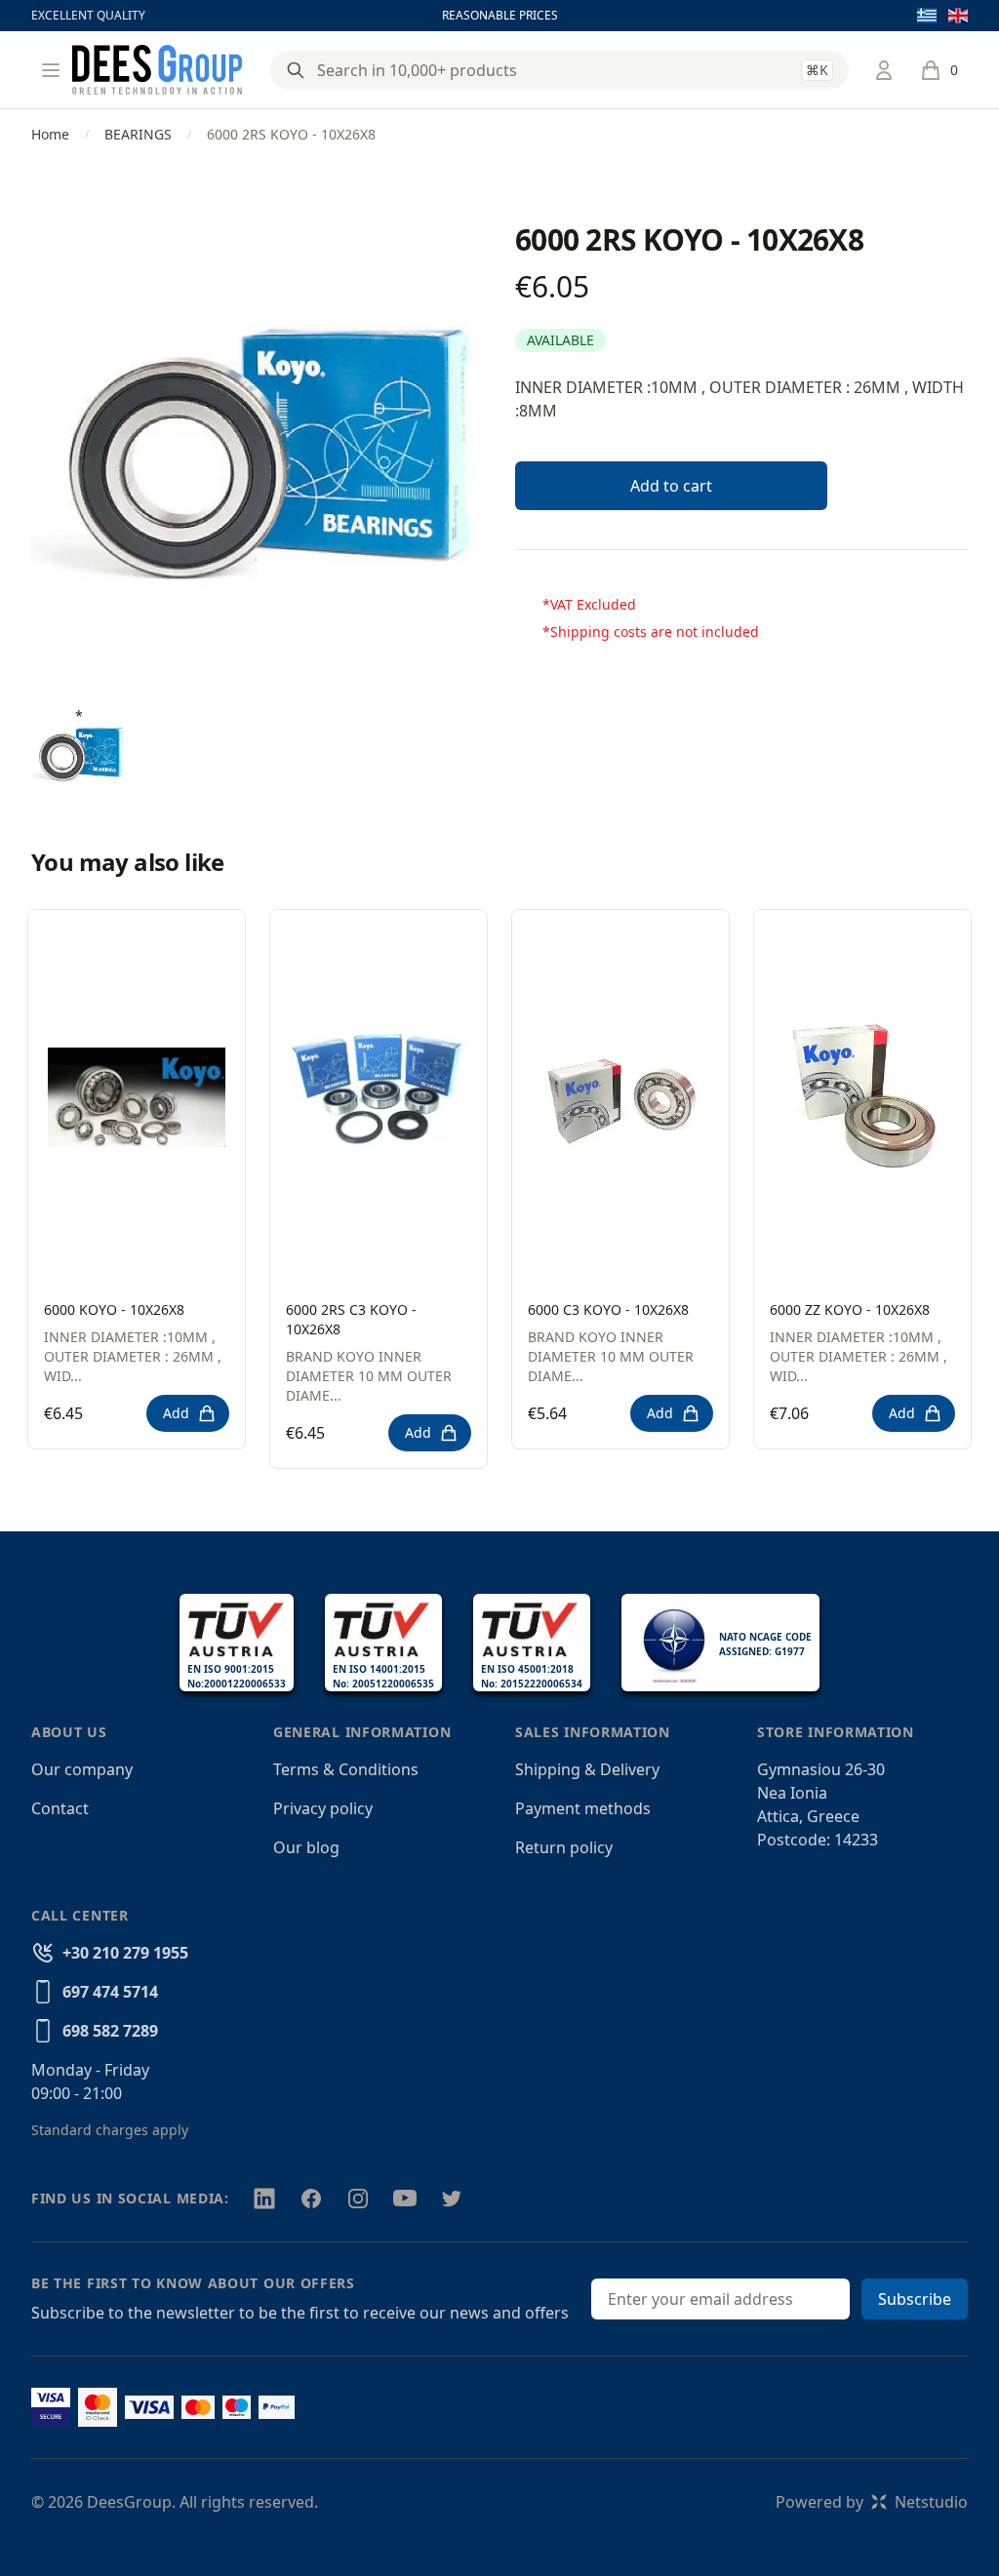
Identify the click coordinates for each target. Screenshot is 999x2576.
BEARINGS (138, 134)
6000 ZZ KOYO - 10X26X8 (850, 1309)
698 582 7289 (110, 2031)
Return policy (564, 1847)
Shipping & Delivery (587, 1769)
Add (176, 1413)
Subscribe (915, 2299)
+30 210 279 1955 (125, 1953)
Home (50, 134)
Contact (60, 1808)
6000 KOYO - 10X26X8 (114, 1309)
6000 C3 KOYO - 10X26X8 (608, 1309)
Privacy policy (323, 1808)
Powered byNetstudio (872, 2502)
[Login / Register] (884, 70)
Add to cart (671, 486)
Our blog (306, 1847)
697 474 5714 (110, 1992)
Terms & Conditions (346, 1769)
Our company (82, 1769)
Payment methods (583, 1808)
